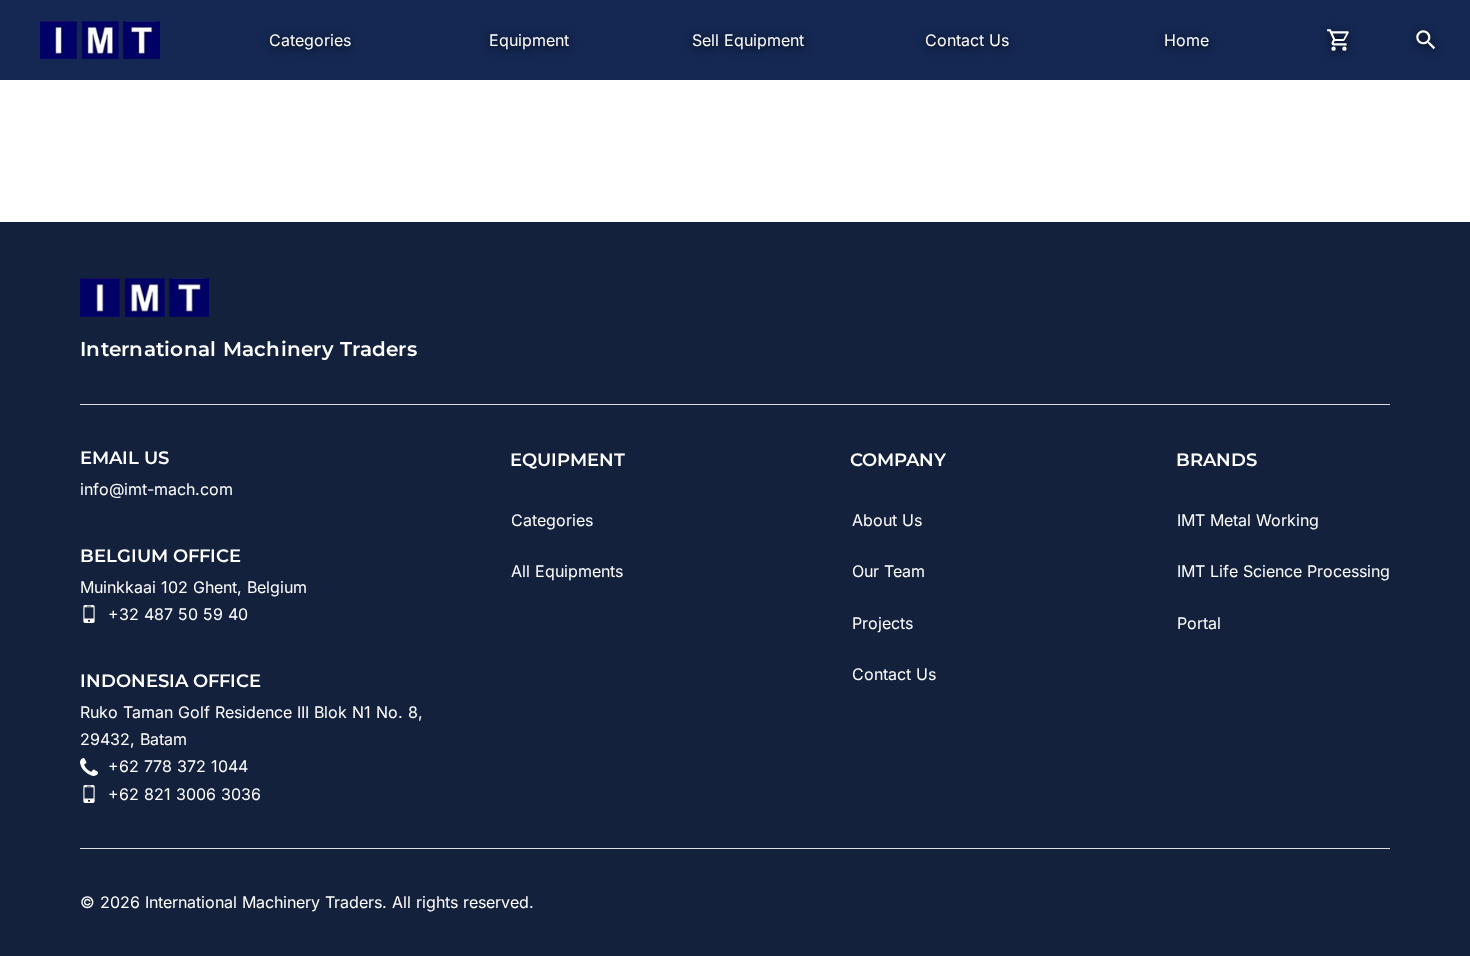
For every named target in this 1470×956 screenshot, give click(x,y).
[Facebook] (1322, 902)
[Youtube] (1210, 902)
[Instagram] (1266, 902)
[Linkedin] (1154, 902)
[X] (1378, 902)
